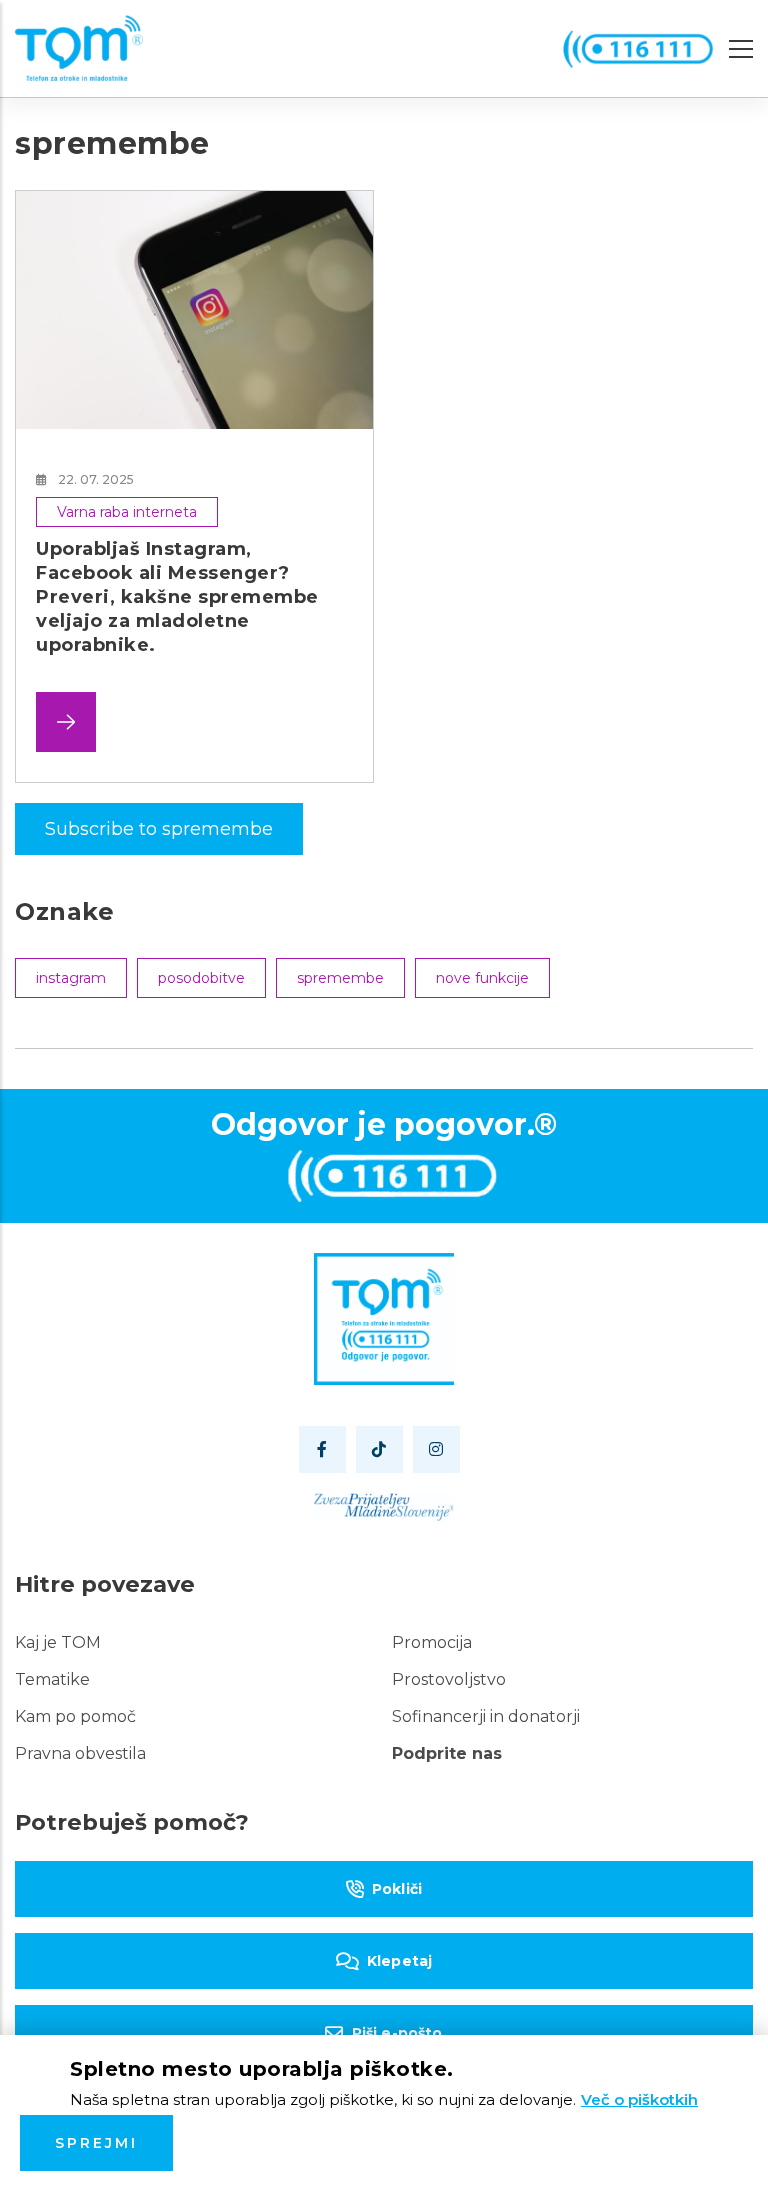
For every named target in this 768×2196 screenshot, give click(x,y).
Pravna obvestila (80, 1753)
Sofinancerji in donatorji (486, 1716)
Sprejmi (96, 2143)
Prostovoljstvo (449, 1679)
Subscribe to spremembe (159, 829)
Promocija (432, 1642)
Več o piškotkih (639, 2099)
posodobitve (201, 978)
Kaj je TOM (58, 1642)
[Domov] (79, 48)
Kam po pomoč (75, 1716)
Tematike (52, 1679)
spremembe (340, 978)
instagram (71, 978)
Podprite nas (447, 1753)
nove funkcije (482, 978)
